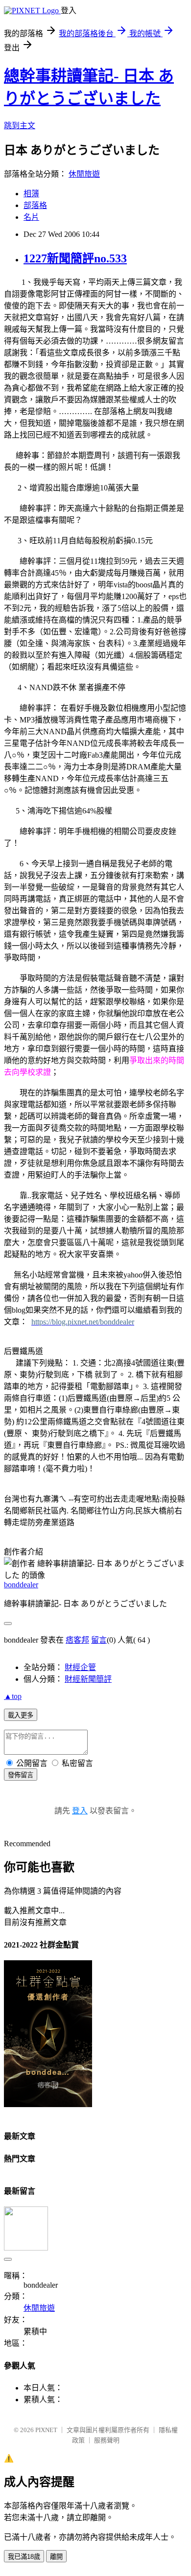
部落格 (35, 205)
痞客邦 (77, 1640)
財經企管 (80, 1667)
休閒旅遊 (84, 174)
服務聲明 (107, 2440)
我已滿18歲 (24, 2557)
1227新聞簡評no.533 (75, 258)
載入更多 (21, 1715)
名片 (31, 217)
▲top (13, 1696)
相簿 (31, 194)
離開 (56, 2557)
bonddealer (21, 1585)
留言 (99, 1640)
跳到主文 (20, 126)
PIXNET (46, 2430)
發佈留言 (21, 1775)
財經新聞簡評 (88, 1679)
